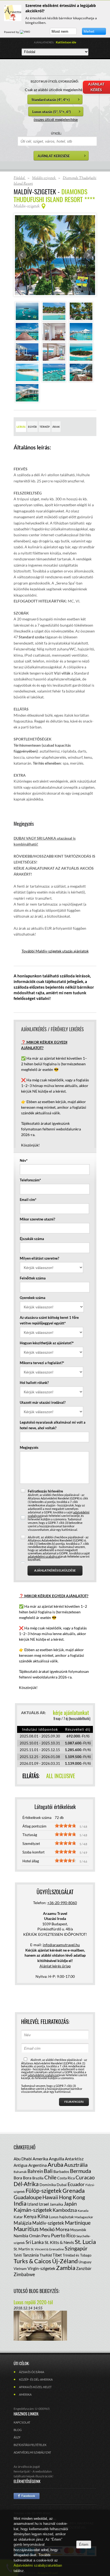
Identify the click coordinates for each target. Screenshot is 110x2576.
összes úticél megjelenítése (56, 119)
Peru (46, 2236)
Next (88, 255)
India (20, 2203)
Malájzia (23, 2223)
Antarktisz (74, 2159)
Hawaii (50, 2197)
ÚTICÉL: (56, 133)
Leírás (21, 427)
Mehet (89, 31)
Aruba (55, 2164)
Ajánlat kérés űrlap (55, 1966)
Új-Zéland (65, 2261)
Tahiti (18, 2255)
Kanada (83, 2211)
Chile (50, 2177)
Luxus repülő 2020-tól (33, 2302)
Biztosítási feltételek (30, 2445)
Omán (35, 2236)
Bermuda (80, 2171)
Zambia (66, 2268)
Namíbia (21, 2236)
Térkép (45, 427)
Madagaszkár (84, 2217)
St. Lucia (85, 2242)
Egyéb (32, 427)
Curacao (85, 2177)
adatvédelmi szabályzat (44, 1556)
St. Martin (22, 2249)
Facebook (27, 2496)
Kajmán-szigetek (33, 2210)
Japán (70, 2204)
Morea (62, 2229)
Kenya (30, 2216)
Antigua (21, 2165)
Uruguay (85, 2262)
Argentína (38, 2165)
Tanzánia (31, 2255)
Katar (18, 2217)
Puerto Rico (63, 2235)
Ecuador (76, 2184)
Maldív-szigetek (48, 2223)
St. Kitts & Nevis (59, 2242)
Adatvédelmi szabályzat (32, 2452)
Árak (56, 427)
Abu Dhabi (23, 2159)
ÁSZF (17, 2437)
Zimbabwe (24, 2274)
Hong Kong (72, 2197)
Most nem (60, 31)
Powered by (12, 32)
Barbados (61, 2171)
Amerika (40, 2159)
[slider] (65, 1826)
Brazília (38, 2178)
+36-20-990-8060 (62, 1903)
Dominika (48, 2185)
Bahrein (35, 2171)
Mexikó (47, 2229)
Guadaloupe (28, 2197)
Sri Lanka (35, 2242)
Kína (43, 2216)
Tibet (57, 2255)
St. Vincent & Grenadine (47, 2249)
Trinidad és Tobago (77, 2255)
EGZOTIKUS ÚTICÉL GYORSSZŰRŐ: (55, 81)
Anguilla (56, 2159)
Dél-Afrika (26, 2184)
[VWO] (25, 32)
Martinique (78, 2223)
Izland (33, 2204)
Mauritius (26, 2229)
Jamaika (56, 2204)
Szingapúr (76, 2248)
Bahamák (20, 2172)
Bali (48, 2171)
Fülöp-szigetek (44, 2190)
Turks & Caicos (32, 2261)
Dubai (62, 2185)
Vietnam (20, 2269)
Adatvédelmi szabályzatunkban (38, 2565)
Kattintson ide (66, 42)
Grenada (74, 2190)
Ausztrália (76, 2165)
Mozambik (78, 2230)
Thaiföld (46, 2255)
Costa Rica (66, 2178)
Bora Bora (23, 2178)
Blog (18, 2430)
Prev (22, 255)
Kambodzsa (65, 2210)
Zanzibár (84, 2268)
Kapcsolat (22, 2422)
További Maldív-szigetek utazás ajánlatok (55, 951)
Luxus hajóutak (61, 2217)
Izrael (44, 2204)
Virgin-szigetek (41, 2268)
